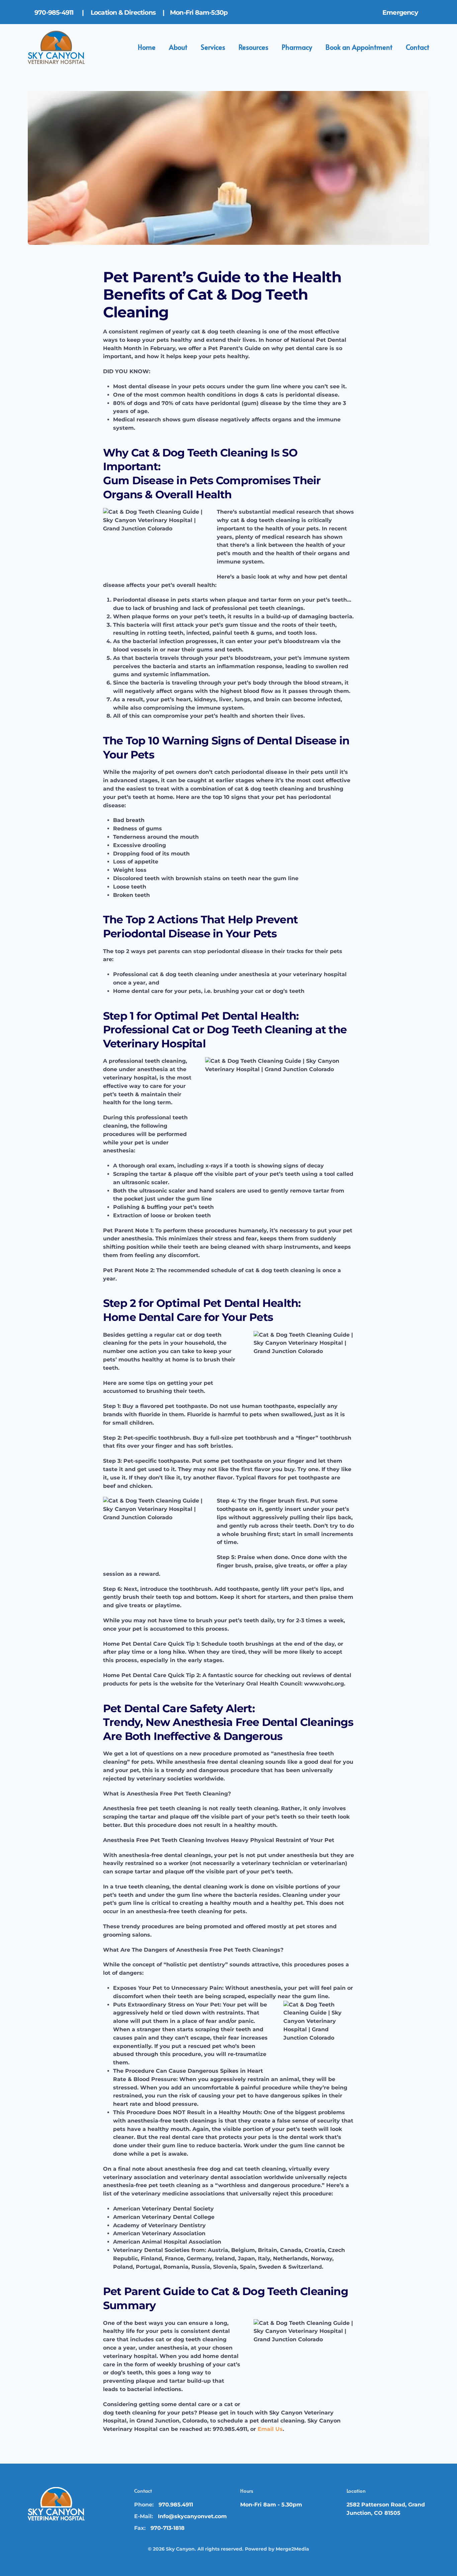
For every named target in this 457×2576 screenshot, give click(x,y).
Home (147, 47)
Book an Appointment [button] (359, 47)
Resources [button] (253, 47)
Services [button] (213, 47)
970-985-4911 (55, 13)
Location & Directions (124, 13)
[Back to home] (56, 47)
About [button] (178, 47)
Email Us (270, 2429)
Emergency (401, 13)
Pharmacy (297, 47)
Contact (418, 47)
